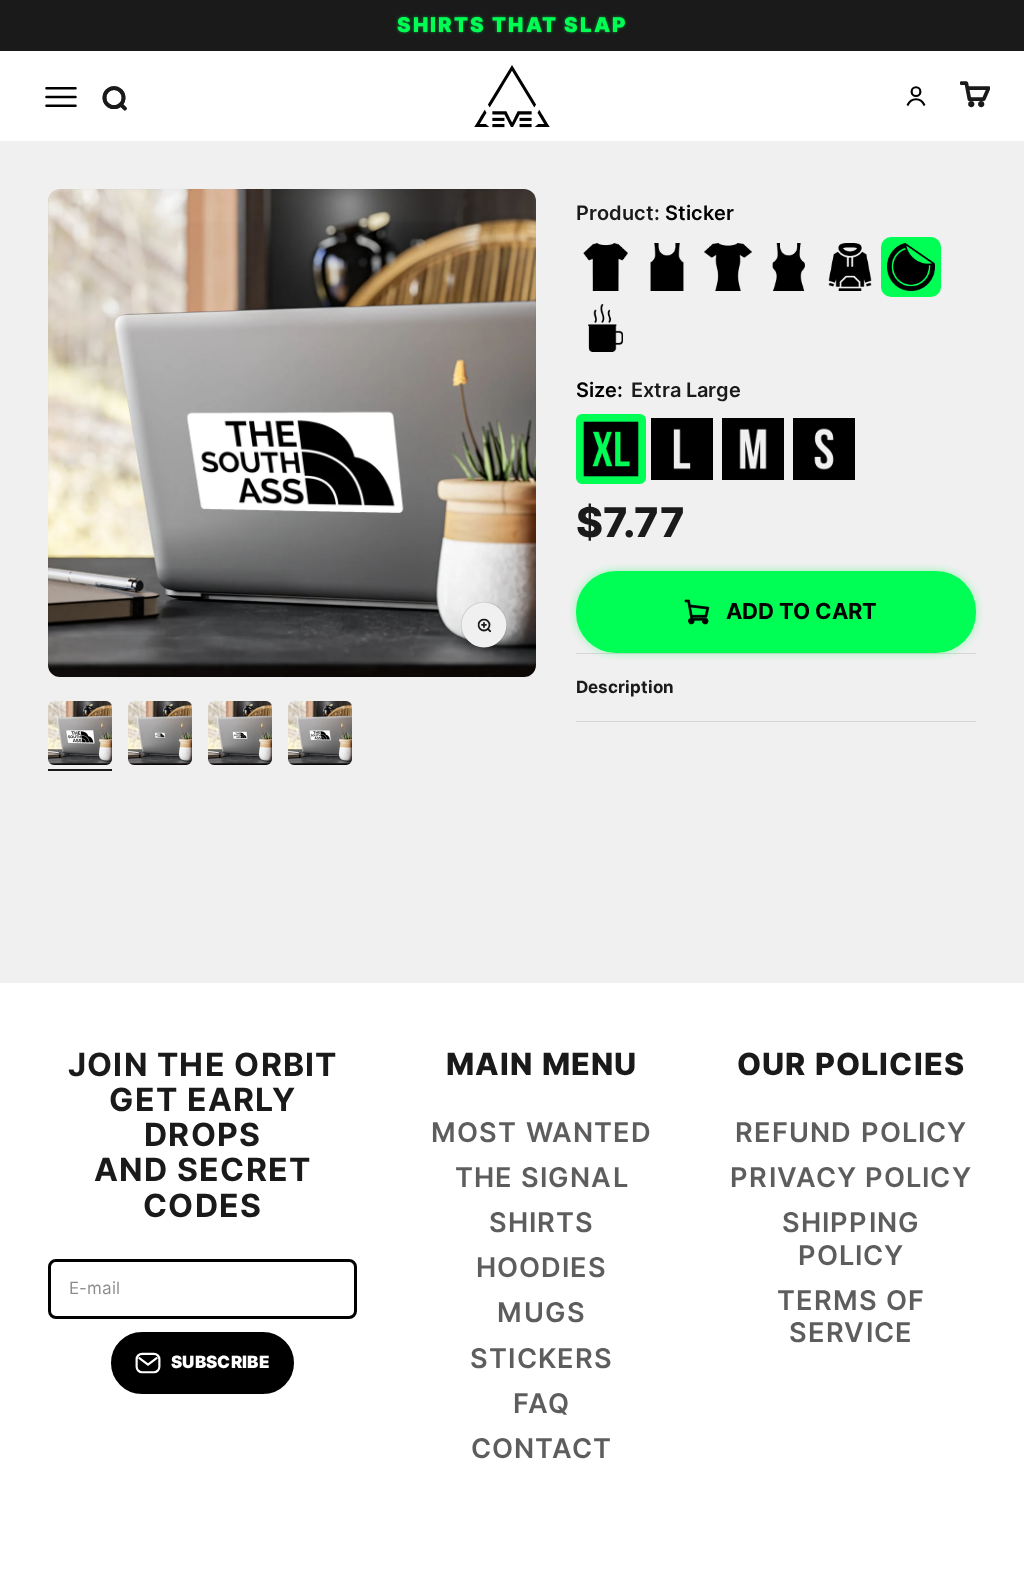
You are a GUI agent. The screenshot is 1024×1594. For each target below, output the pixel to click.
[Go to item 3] (240, 736)
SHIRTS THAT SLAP (512, 24)
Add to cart (801, 611)
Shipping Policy (851, 1239)
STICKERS (541, 1359)
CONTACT (542, 1449)
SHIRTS (542, 1223)
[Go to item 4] (320, 736)
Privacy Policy (850, 1178)
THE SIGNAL (542, 1178)
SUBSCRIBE (220, 1362)
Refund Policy (851, 1133)
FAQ (541, 1404)
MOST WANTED (541, 1133)
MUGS (541, 1313)
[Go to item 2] (160, 736)
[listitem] (606, 267)
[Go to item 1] (80, 736)
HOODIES (542, 1268)
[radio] (611, 449)
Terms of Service (851, 1317)
